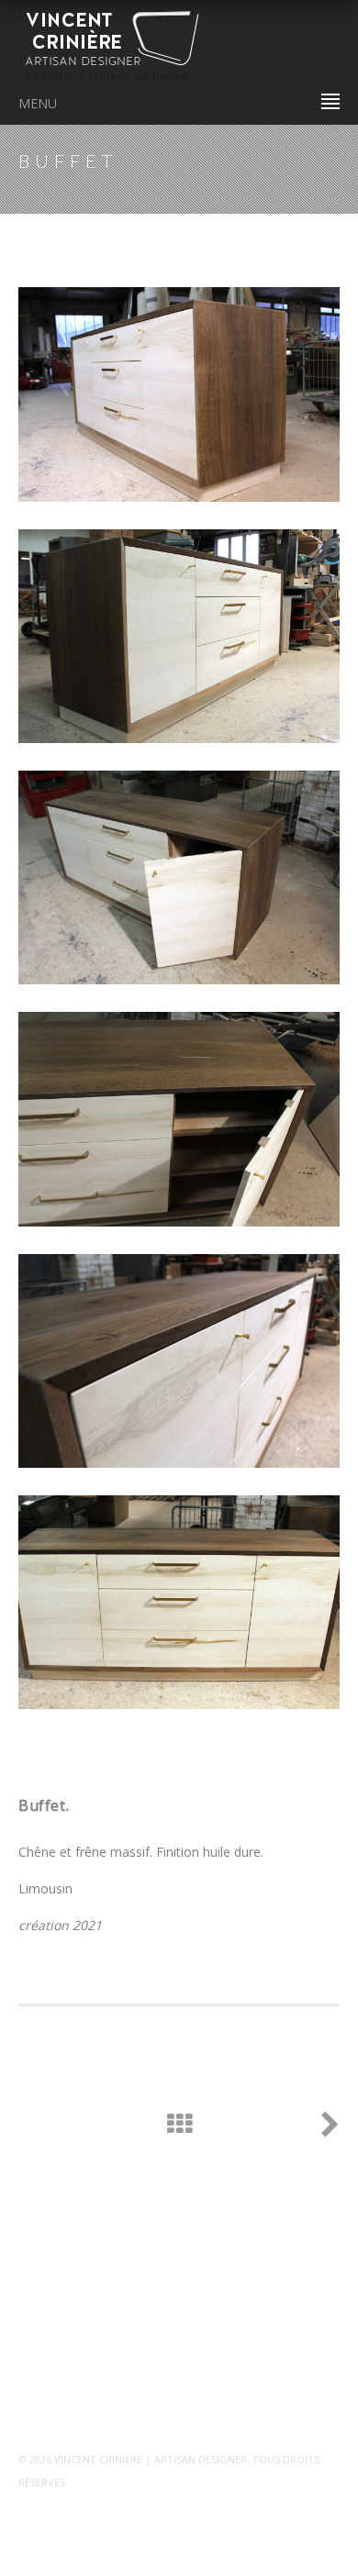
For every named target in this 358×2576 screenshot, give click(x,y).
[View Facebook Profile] (23, 2393)
